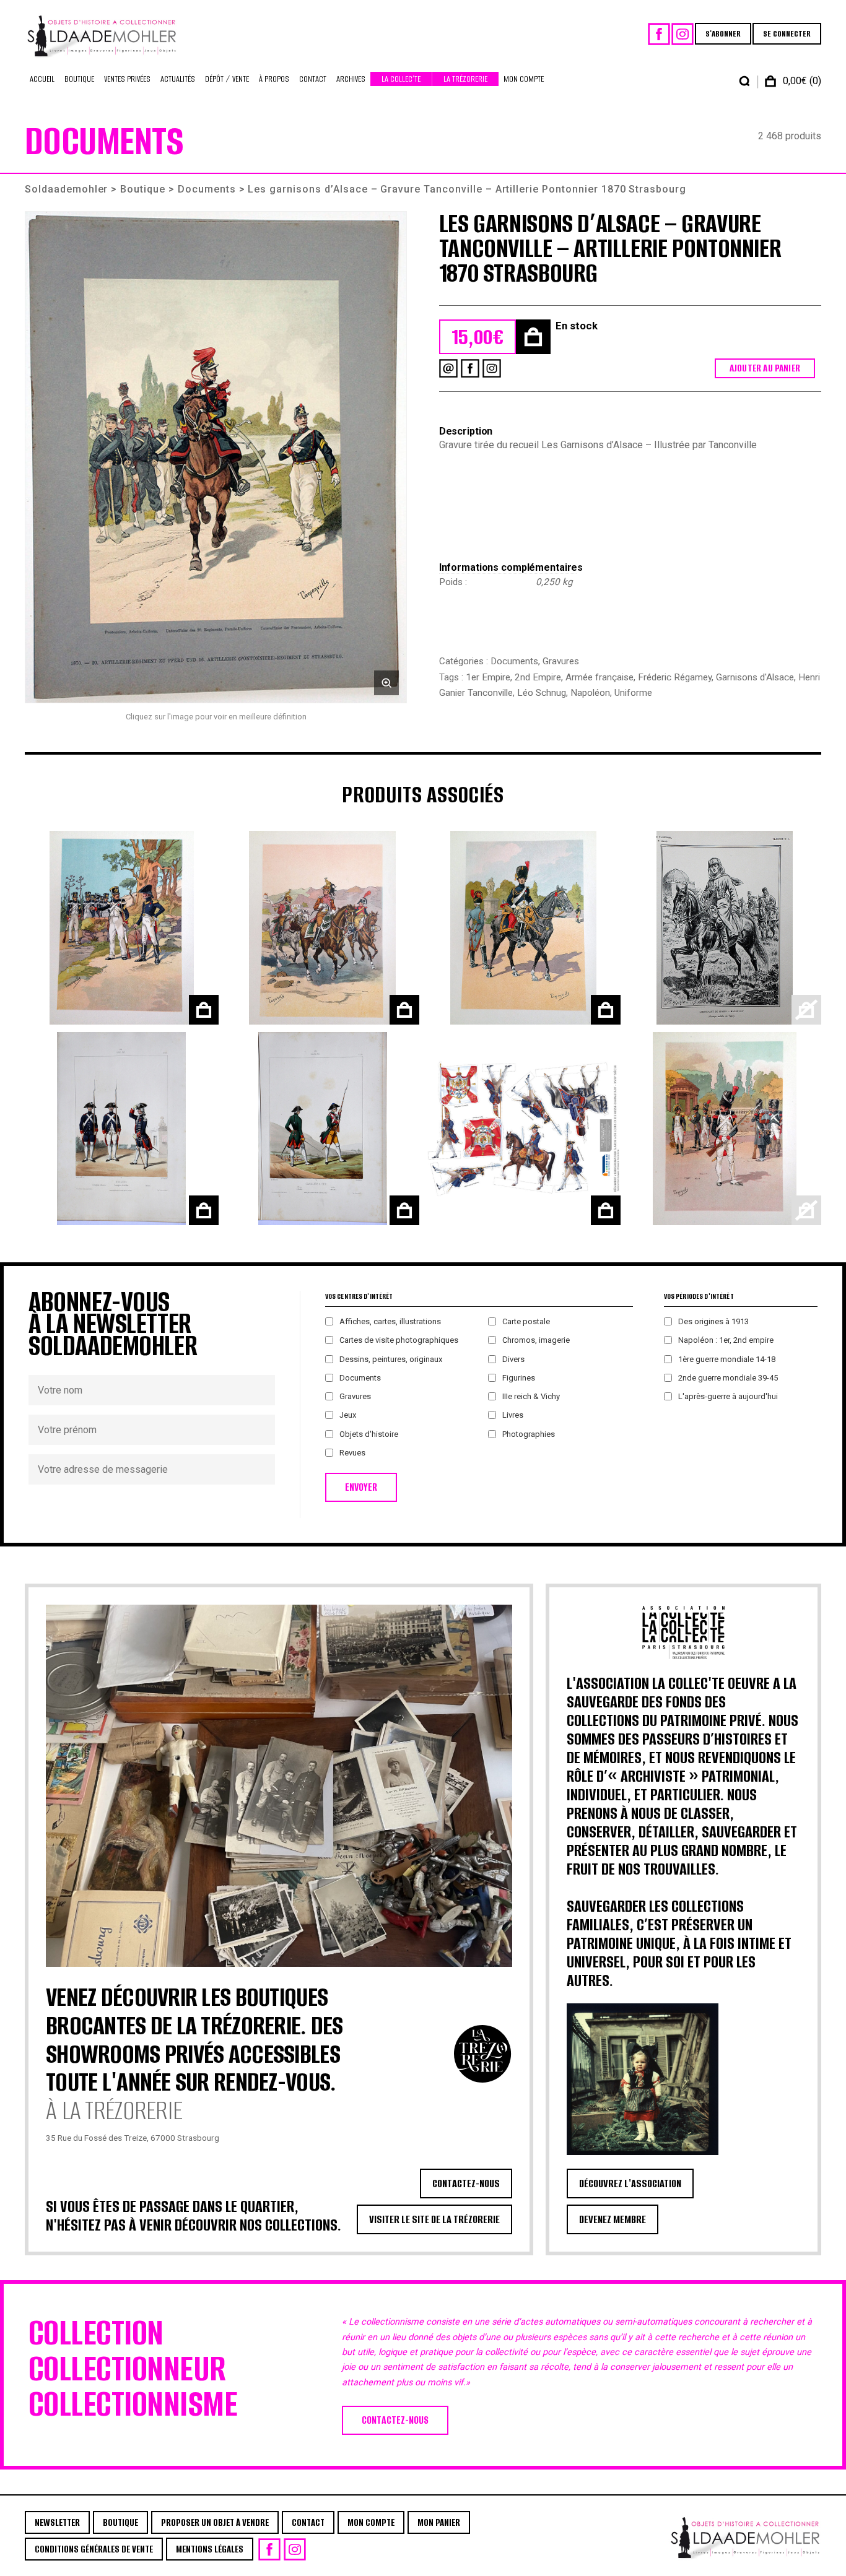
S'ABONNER (723, 34)
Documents (207, 189)
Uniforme (633, 693)
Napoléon (590, 693)
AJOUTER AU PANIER (765, 368)
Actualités (178, 79)
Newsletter (57, 2522)
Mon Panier (439, 2522)
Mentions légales (210, 2549)
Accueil (42, 79)
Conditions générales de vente (94, 2549)
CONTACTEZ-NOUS (466, 2184)
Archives (351, 79)
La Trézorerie (465, 79)
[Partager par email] (448, 368)
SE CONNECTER (787, 34)
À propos (274, 79)
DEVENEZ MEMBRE (613, 2219)
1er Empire (488, 677)
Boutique (79, 79)
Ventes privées (127, 79)
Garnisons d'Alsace (755, 677)
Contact (313, 79)
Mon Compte (524, 79)
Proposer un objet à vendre (215, 2522)
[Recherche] (744, 81)
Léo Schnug (542, 693)
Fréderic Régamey (675, 677)
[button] (216, 457)
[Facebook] (659, 34)
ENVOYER (361, 1487)
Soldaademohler (66, 189)
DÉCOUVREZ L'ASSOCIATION (630, 2184)
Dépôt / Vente (227, 79)
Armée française (600, 677)
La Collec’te (401, 79)
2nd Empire (538, 677)
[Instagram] (682, 34)
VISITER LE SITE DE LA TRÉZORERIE (434, 2219)
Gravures (561, 661)
